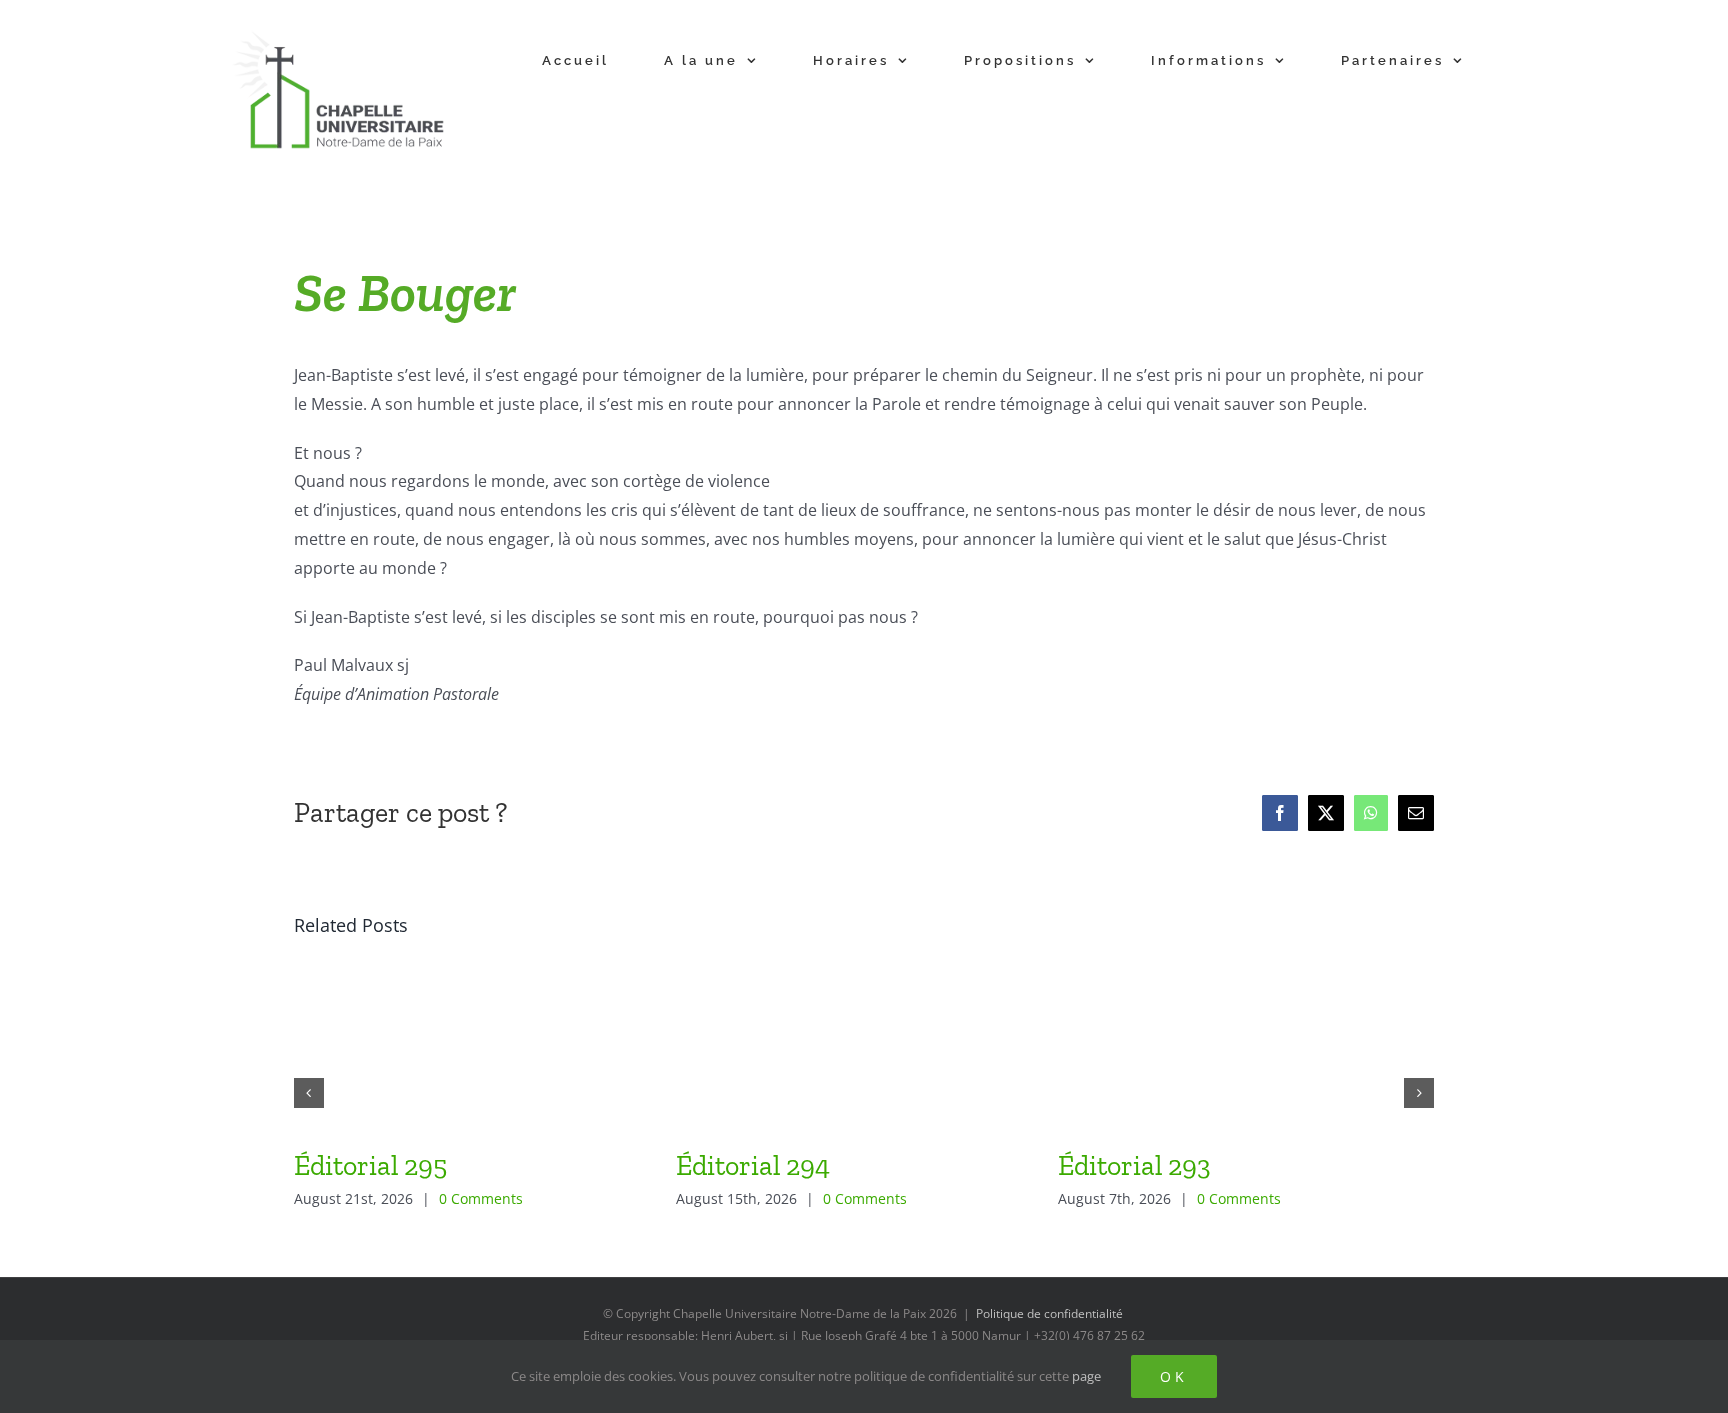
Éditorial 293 (1134, 1165)
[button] (309, 1093)
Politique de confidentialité (1049, 1313)
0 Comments (481, 1198)
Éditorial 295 (370, 1165)
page (1086, 1376)
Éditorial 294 (753, 1165)
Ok (1174, 1376)
